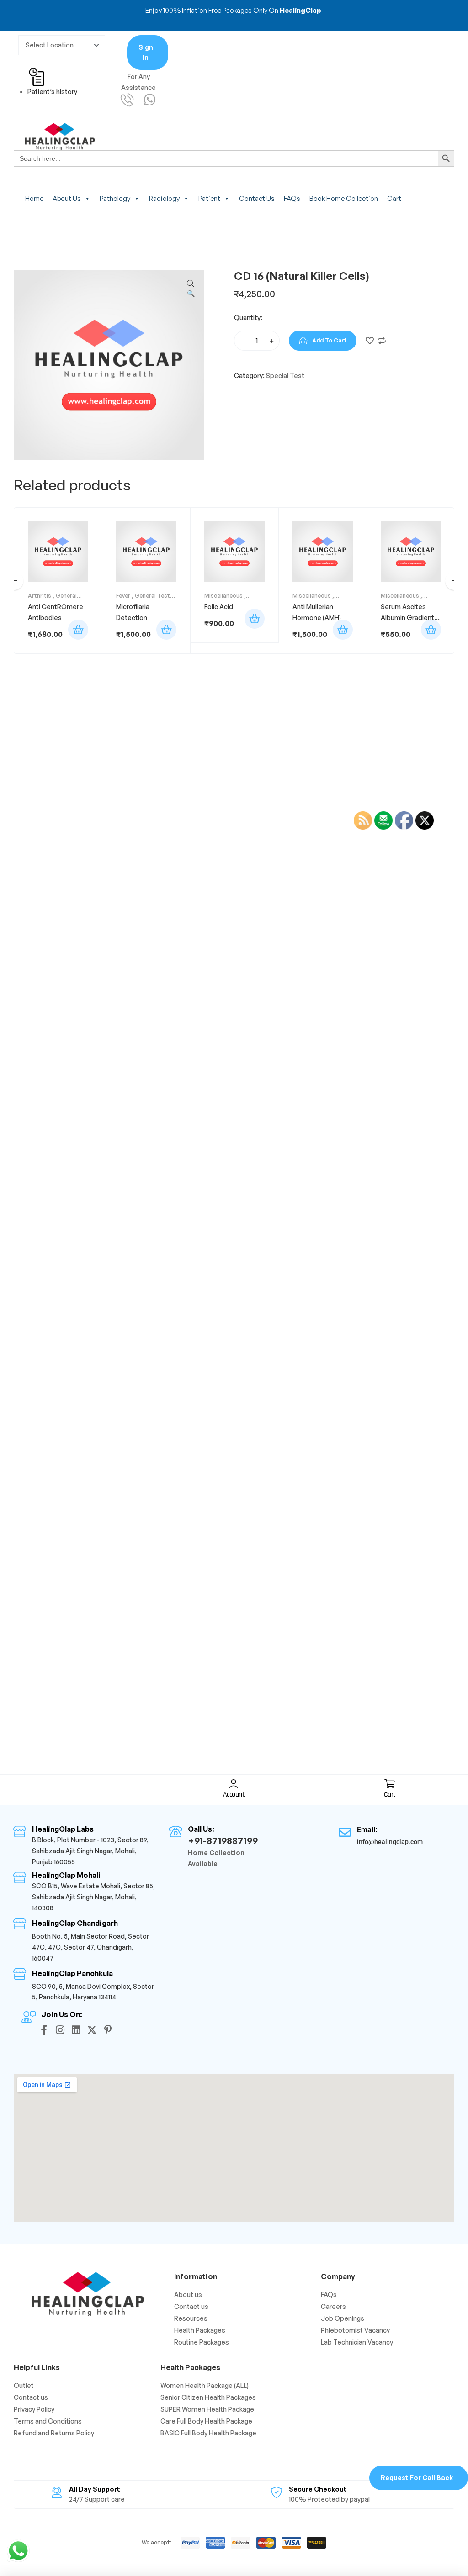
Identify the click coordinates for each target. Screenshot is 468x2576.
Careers (333, 2306)
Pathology (115, 198)
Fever (123, 596)
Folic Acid (219, 607)
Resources (191, 2318)
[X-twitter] (92, 2030)
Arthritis (40, 596)
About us (67, 198)
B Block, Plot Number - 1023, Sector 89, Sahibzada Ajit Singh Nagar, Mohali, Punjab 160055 (90, 1851)
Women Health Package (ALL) (205, 2385)
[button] (191, 289)
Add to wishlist (370, 341)
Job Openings (343, 2318)
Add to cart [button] (78, 630)
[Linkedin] (76, 2030)
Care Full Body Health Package (206, 2421)
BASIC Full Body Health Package (208, 2433)
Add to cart (330, 340)
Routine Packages (202, 2342)
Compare (382, 341)
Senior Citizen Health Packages (208, 2397)
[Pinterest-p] (108, 2030)
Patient (209, 198)
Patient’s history (52, 92)
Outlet (24, 2385)
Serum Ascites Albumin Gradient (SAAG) (407, 618)
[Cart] (390, 1784)
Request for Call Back (417, 2478)
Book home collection (344, 198)
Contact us (257, 198)
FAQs (292, 198)
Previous (14, 581)
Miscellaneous (223, 596)
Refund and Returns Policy (54, 2433)
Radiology (164, 198)
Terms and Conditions (48, 2421)
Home (34, 198)
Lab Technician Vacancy (357, 2342)
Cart (394, 198)
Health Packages (200, 2330)
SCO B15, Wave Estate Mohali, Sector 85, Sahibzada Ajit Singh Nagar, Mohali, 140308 (93, 1897)
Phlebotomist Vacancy (355, 2330)
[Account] (234, 1784)
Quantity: (248, 318)
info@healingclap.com (390, 1842)
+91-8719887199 (223, 1841)
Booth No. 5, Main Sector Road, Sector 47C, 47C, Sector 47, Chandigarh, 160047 (90, 1947)
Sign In (146, 52)
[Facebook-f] (44, 2030)
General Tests (154, 596)
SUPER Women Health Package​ (207, 2409)
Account (234, 1795)
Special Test (285, 376)
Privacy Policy (34, 2409)
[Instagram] (60, 2030)
